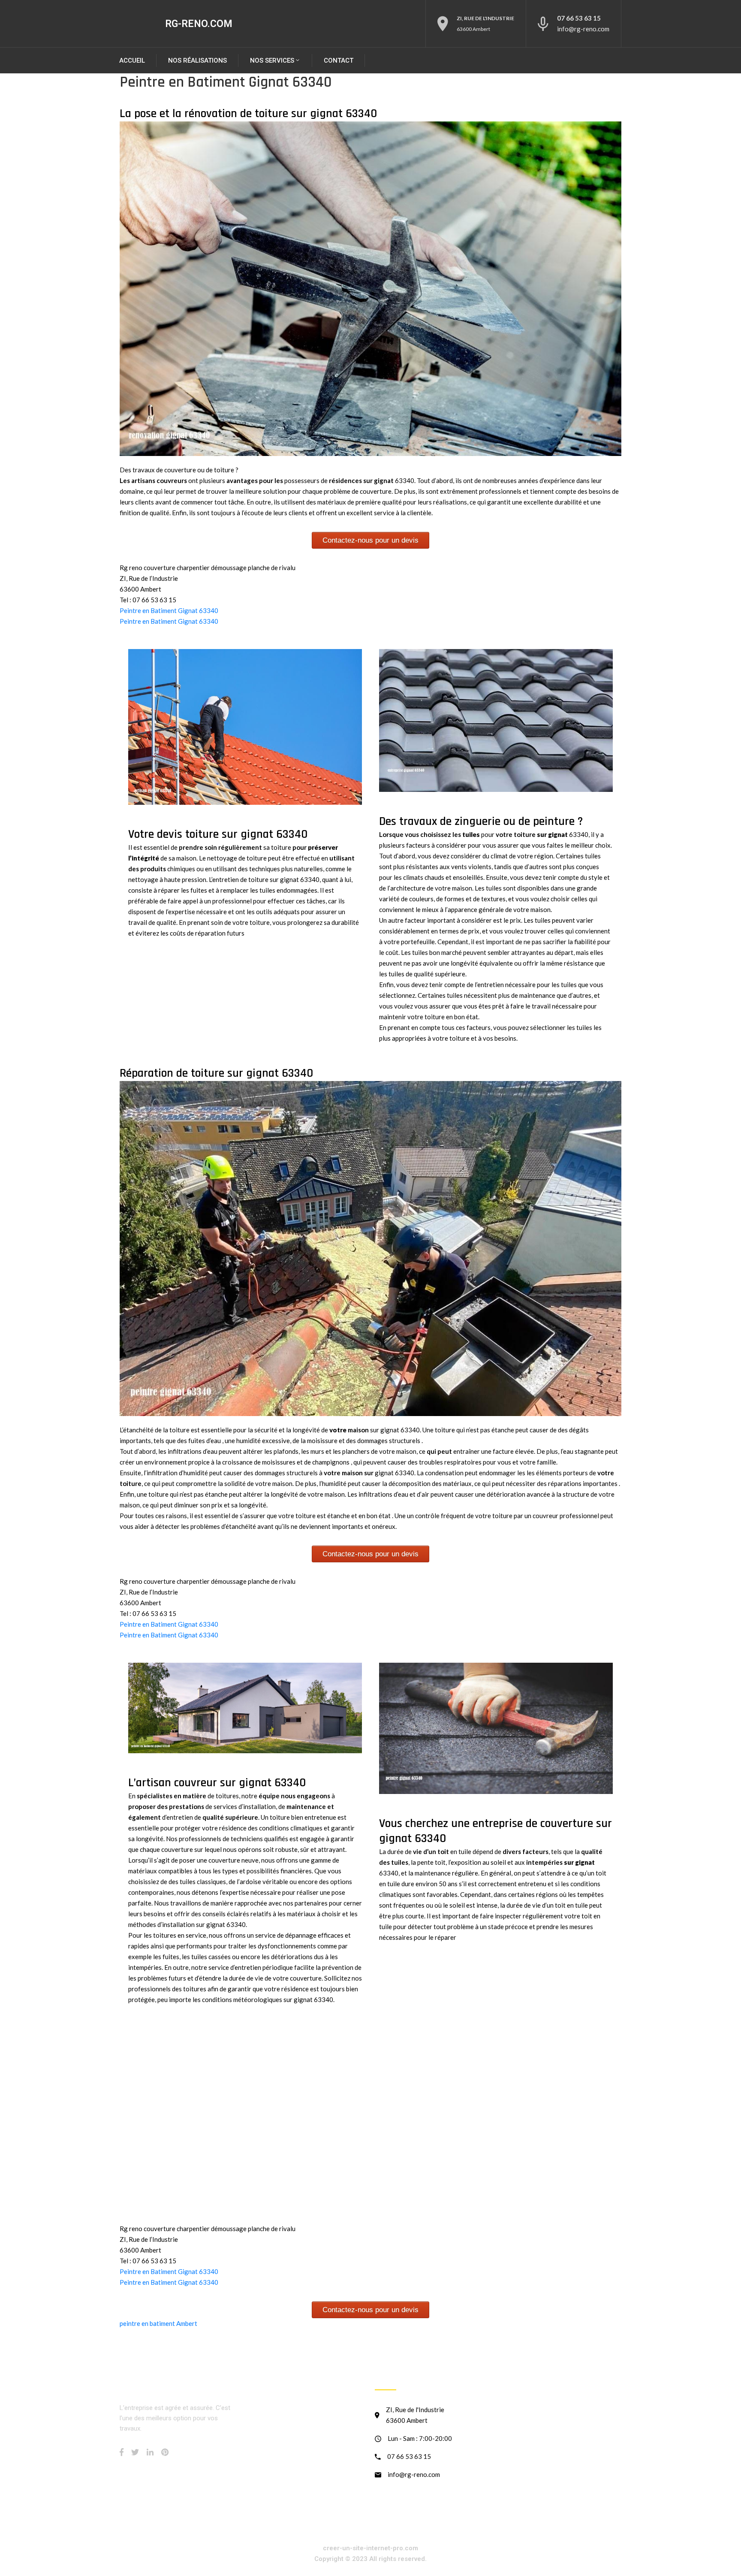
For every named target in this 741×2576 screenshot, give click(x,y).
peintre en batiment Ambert (158, 2323)
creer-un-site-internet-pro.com (370, 2548)
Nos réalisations (197, 60)
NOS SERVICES (272, 60)
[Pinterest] (165, 2452)
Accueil (132, 60)
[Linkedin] (150, 2452)
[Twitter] (135, 2452)
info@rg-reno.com (583, 29)
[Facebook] (122, 2452)
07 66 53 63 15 (579, 18)
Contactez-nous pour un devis (370, 540)
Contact (339, 60)
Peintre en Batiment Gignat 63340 (169, 610)
